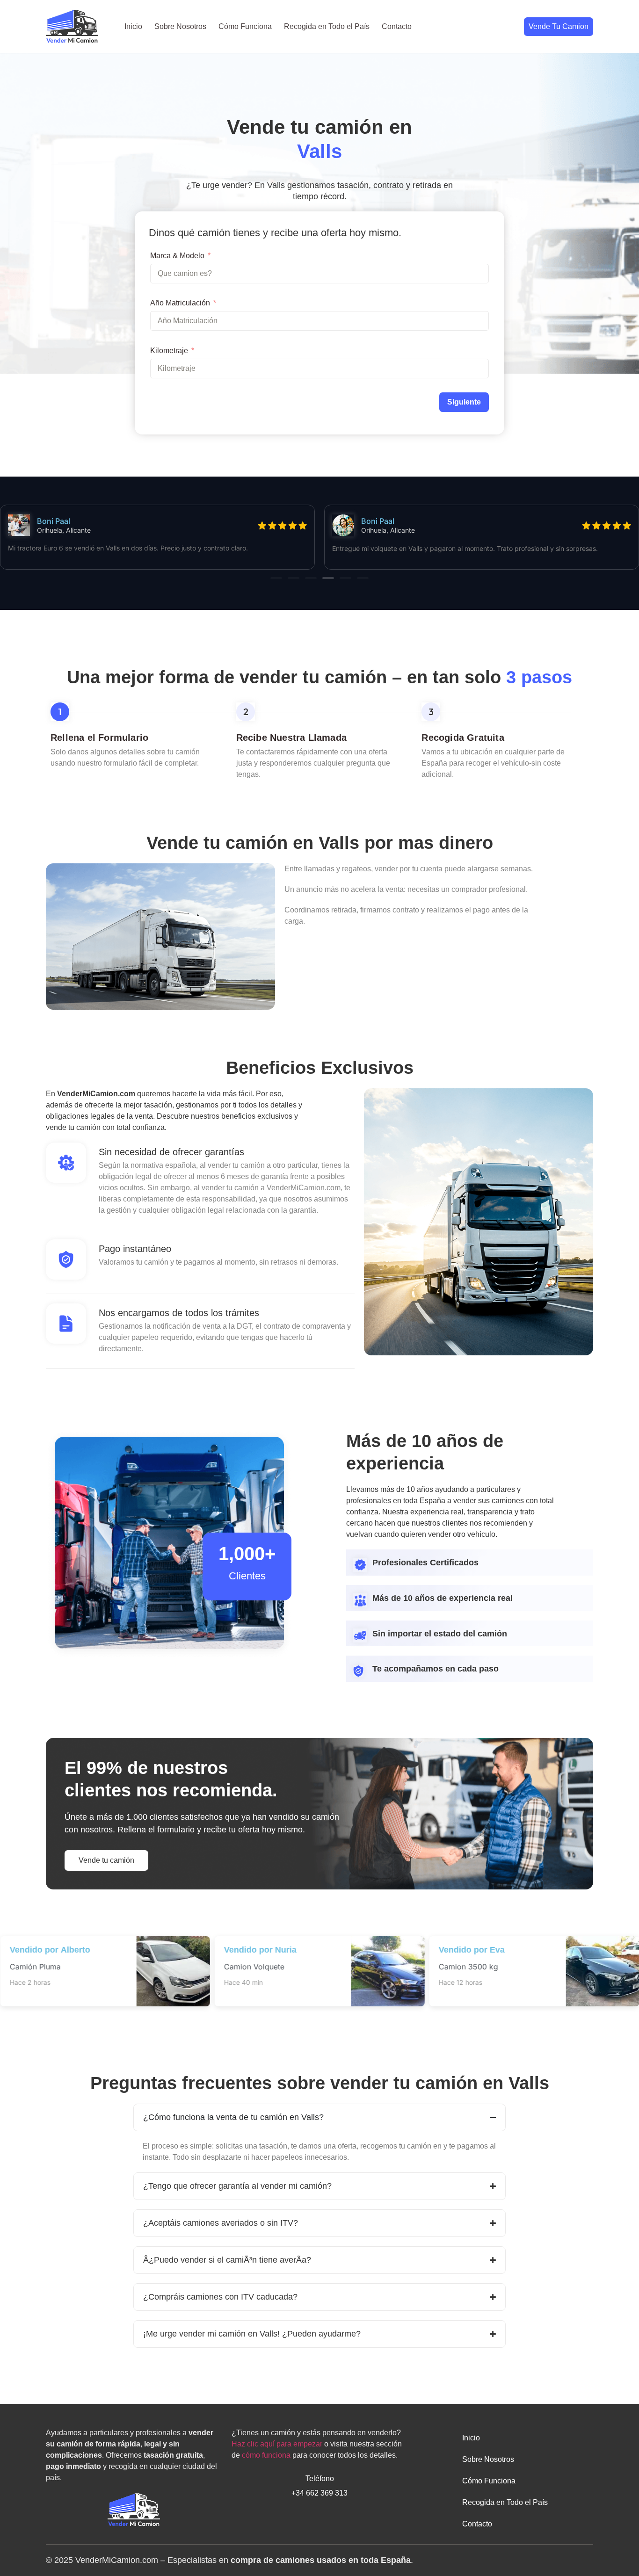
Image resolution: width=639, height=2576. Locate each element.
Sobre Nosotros (180, 26)
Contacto (397, 26)
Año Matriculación (180, 303)
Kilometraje (169, 351)
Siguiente (464, 402)
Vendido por (50, 1950)
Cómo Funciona (245, 26)
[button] (276, 578)
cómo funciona (266, 2455)
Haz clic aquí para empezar (277, 2444)
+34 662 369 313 (319, 2493)
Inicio (133, 26)
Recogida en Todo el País (327, 26)
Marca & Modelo (177, 256)
